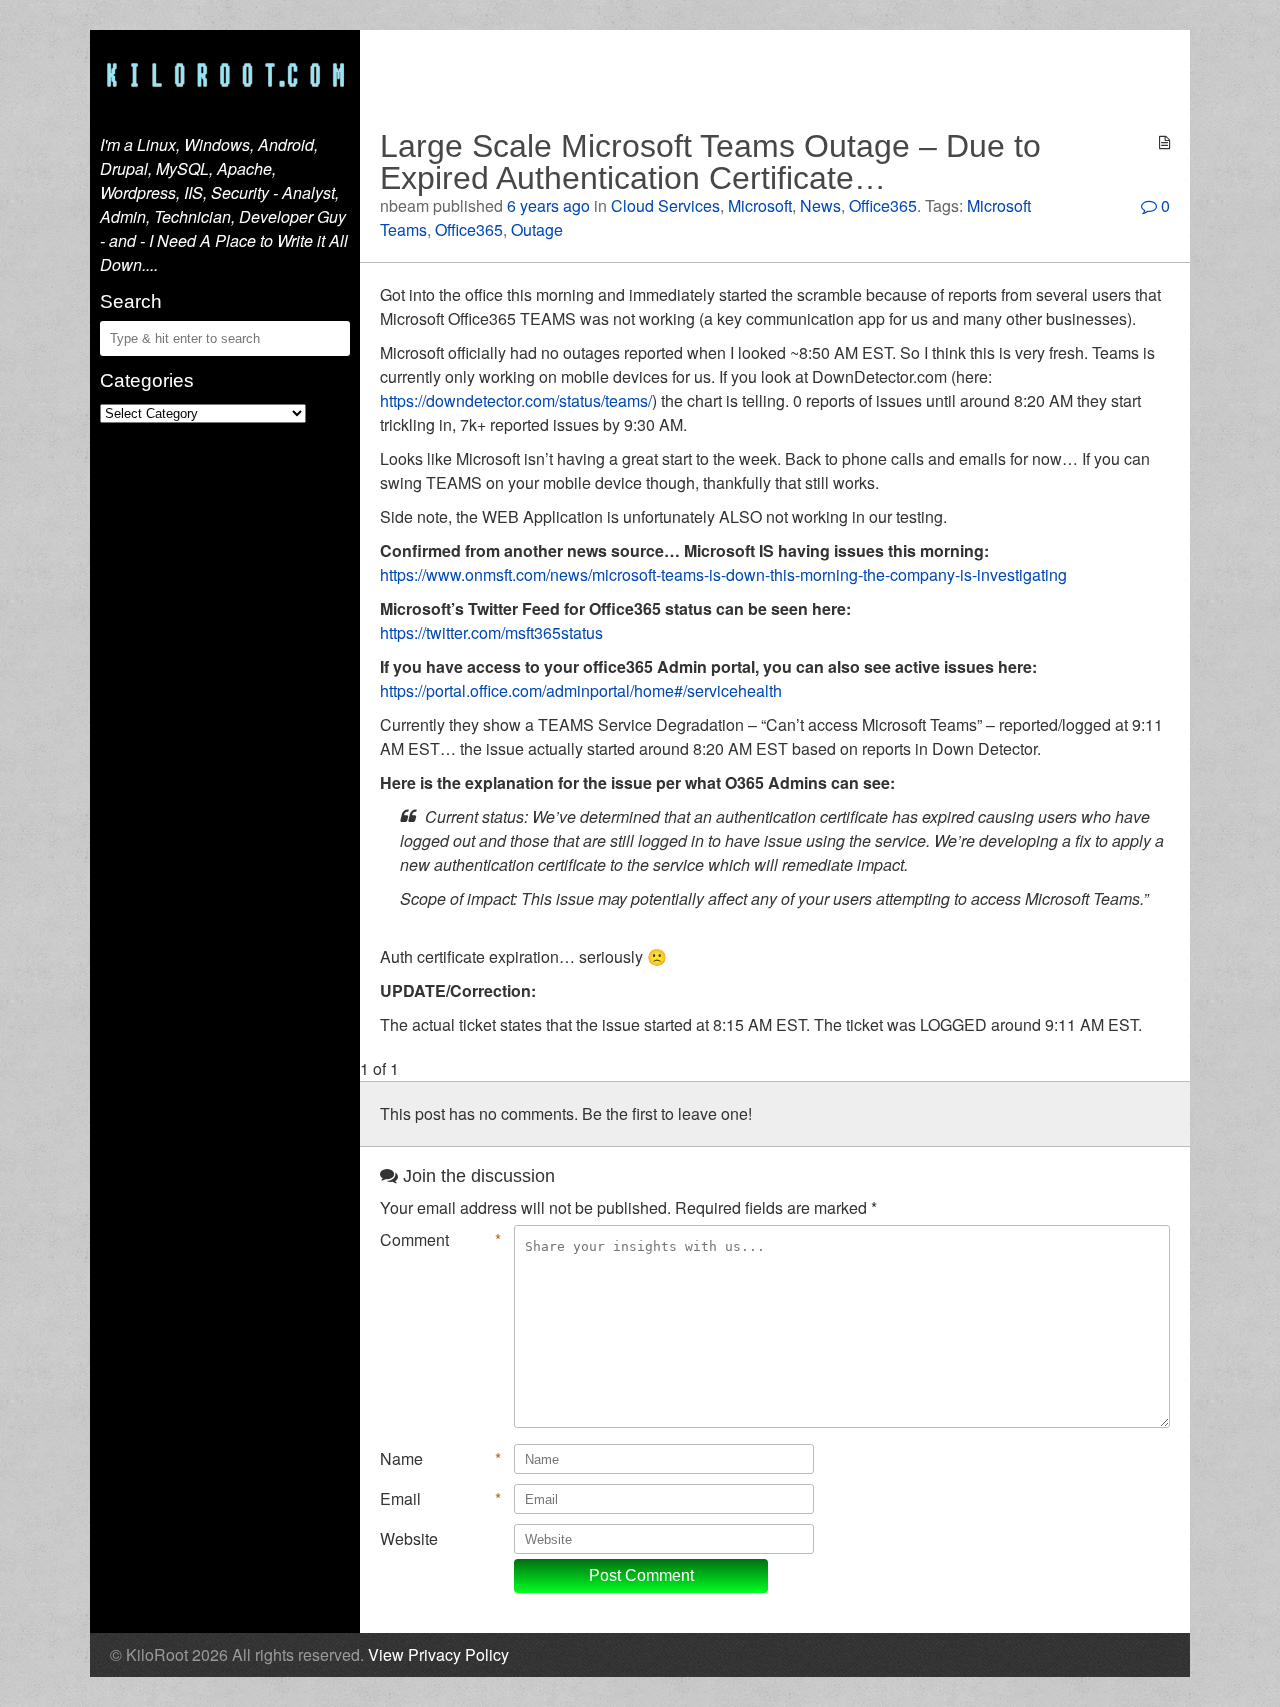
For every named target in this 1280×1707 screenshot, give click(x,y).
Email (440, 1498)
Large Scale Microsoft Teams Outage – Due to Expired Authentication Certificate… (710, 162)
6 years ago (548, 205)
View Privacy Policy (438, 1654)
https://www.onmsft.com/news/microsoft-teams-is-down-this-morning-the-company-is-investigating (723, 574)
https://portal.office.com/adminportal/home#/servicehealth (581, 690)
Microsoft (760, 205)
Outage (537, 229)
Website (409, 1538)
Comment (440, 1239)
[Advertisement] (775, 75)
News (820, 205)
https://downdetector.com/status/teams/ (516, 400)
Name (440, 1458)
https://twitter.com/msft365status (491, 632)
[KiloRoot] (225, 76)
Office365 (883, 205)
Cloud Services (665, 205)
